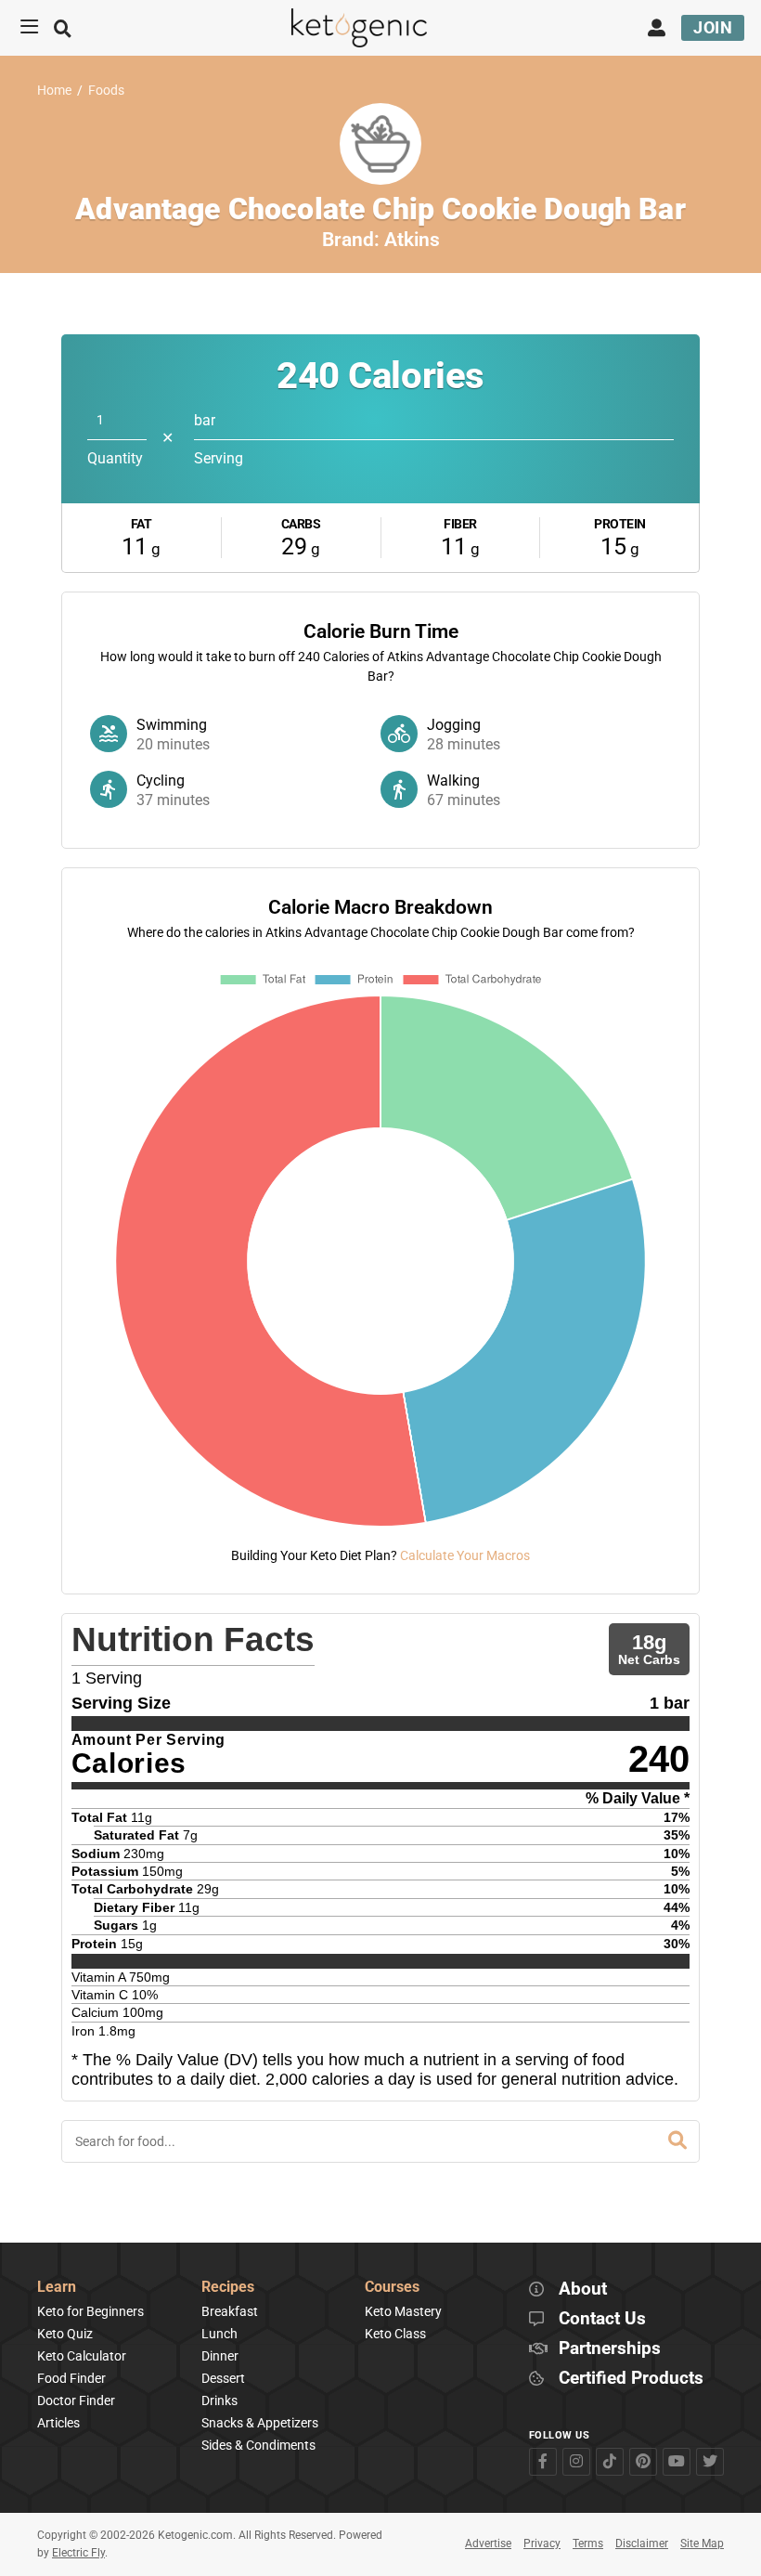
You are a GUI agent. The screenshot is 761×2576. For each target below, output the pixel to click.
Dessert (223, 2378)
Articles (58, 2423)
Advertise (488, 2543)
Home (54, 91)
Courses (392, 2288)
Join (713, 27)
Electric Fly (78, 2553)
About (583, 2290)
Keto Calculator (82, 2356)
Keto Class (395, 2334)
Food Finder (71, 2378)
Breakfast (230, 2311)
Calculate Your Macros (465, 1555)
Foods (106, 91)
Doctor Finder (76, 2400)
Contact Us (602, 2319)
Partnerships (610, 2349)
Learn (57, 2288)
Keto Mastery (403, 2311)
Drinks (219, 2400)
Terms (588, 2543)
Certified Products (631, 2379)
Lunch (219, 2334)
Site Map (702, 2543)
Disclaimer (642, 2543)
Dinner (220, 2356)
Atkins (412, 240)
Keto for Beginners (90, 2311)
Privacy (542, 2543)
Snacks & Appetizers (260, 2423)
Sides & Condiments (258, 2445)
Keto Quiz (65, 2334)
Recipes (228, 2288)
